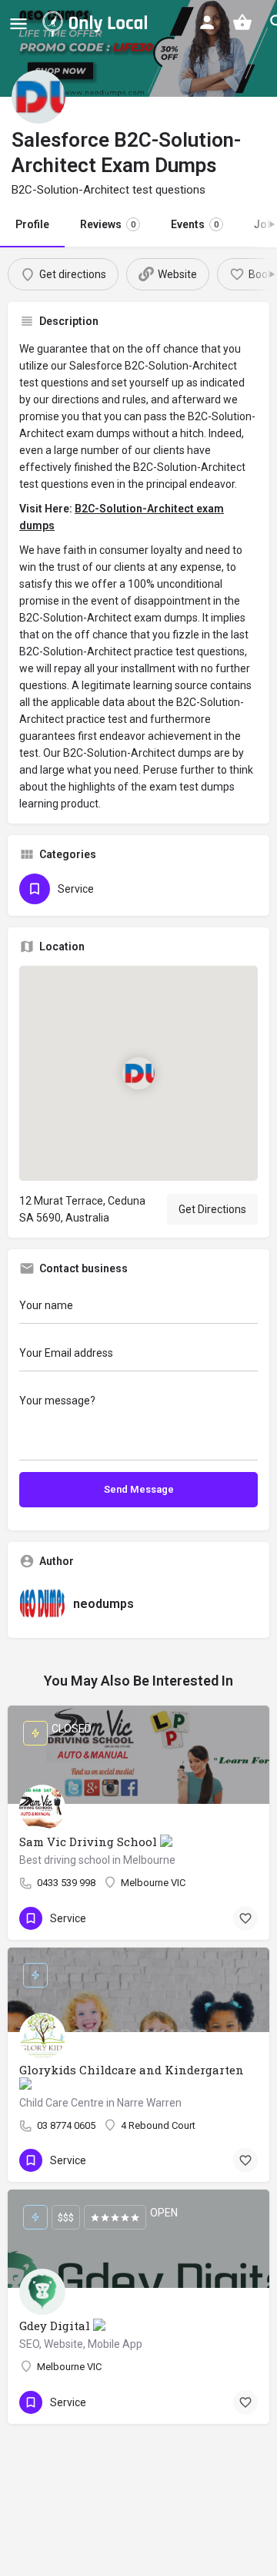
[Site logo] (98, 23)
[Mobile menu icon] (18, 23)
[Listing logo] (38, 97)
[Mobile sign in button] (207, 22)
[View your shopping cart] (242, 22)
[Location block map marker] (138, 1073)
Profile (32, 224)
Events (195, 224)
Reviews (108, 224)
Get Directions (212, 1209)
